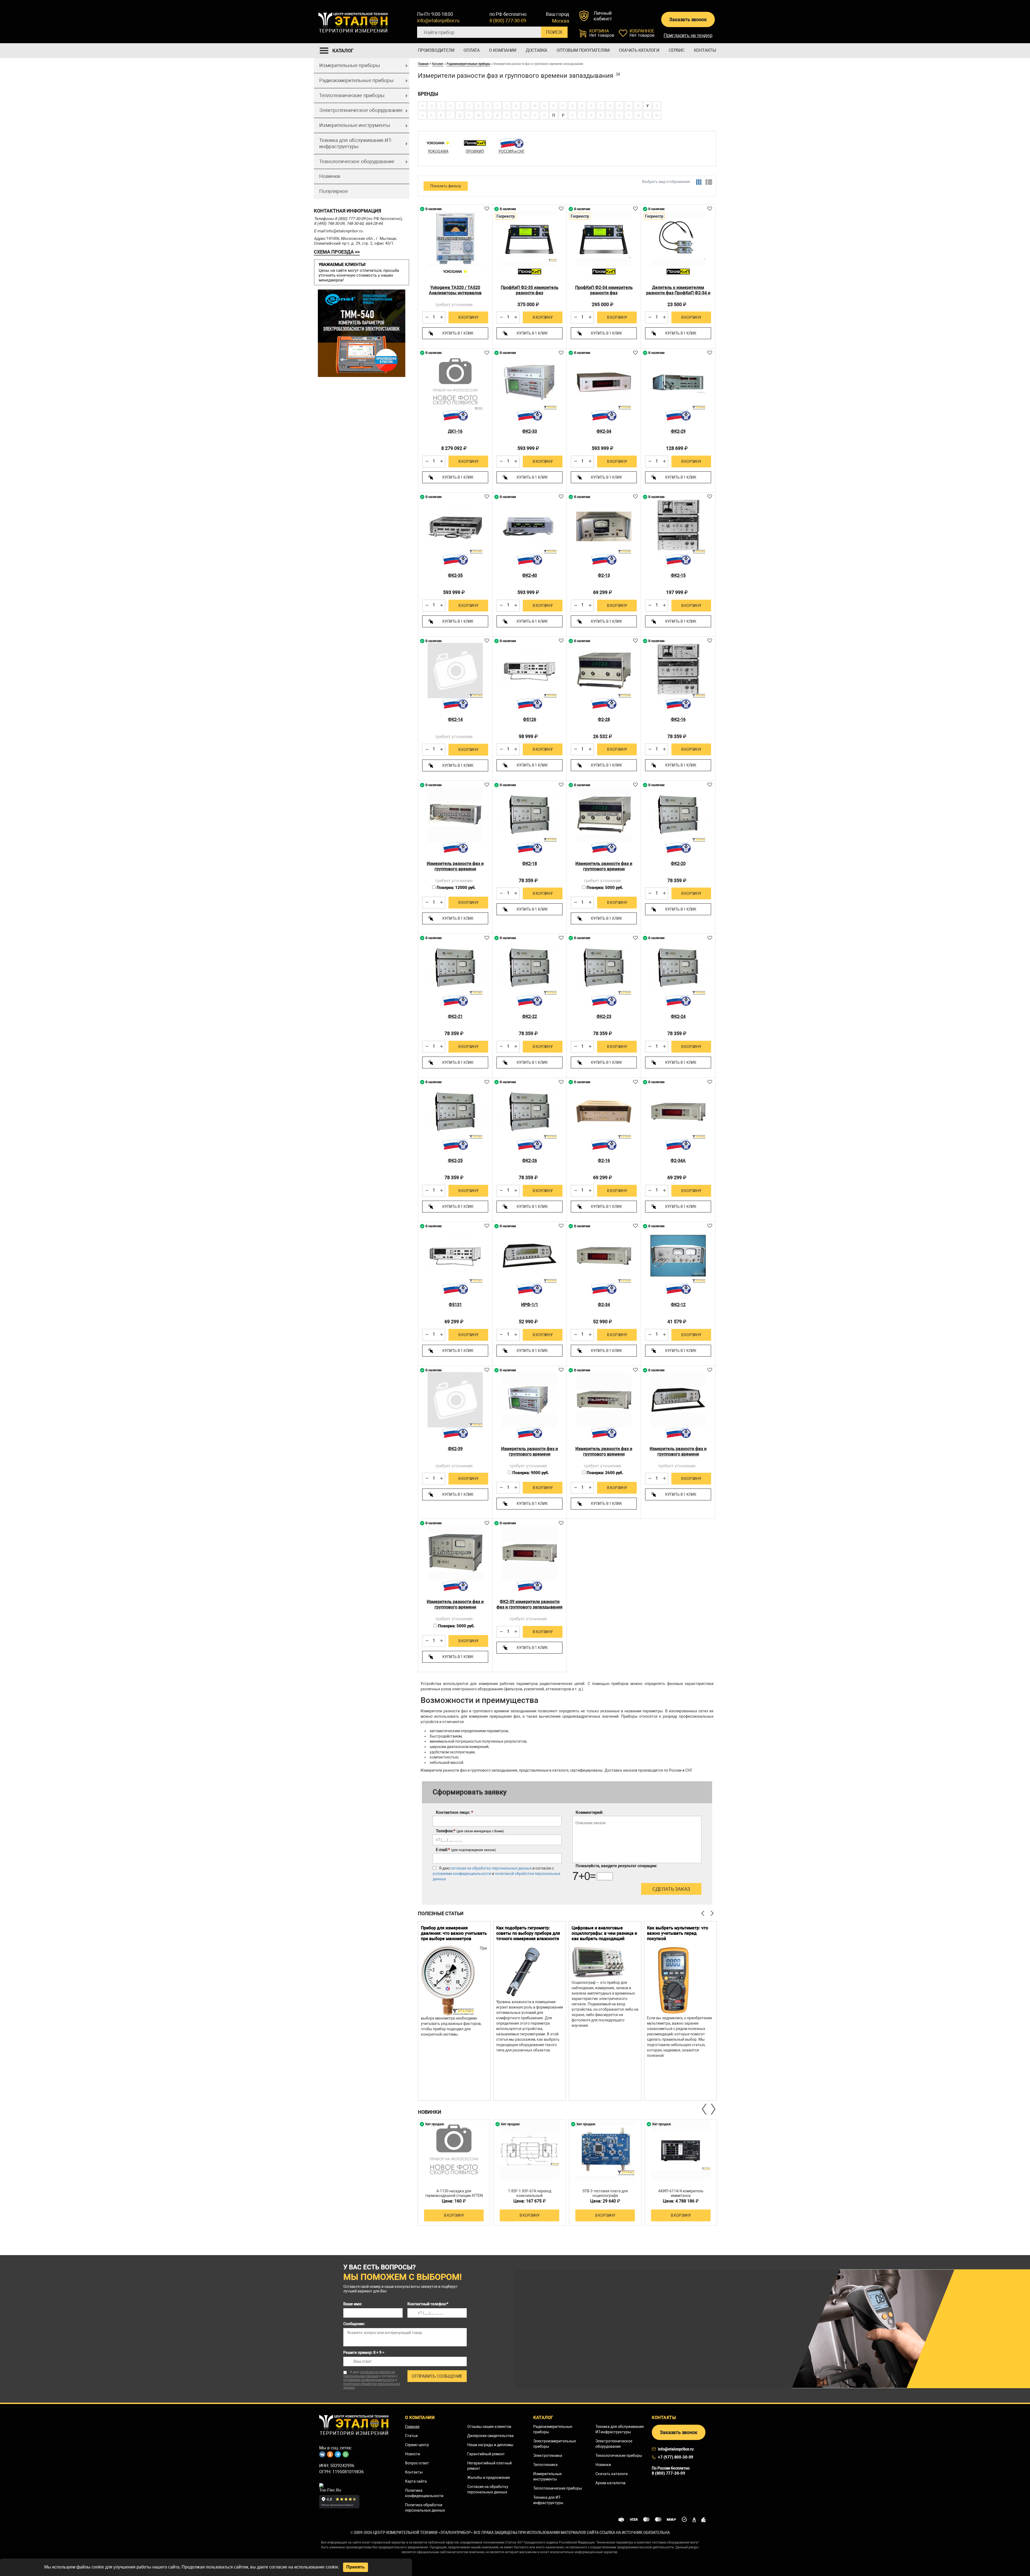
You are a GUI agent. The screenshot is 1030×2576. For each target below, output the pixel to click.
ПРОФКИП (475, 151)
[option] (454, 2011)
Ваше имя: (353, 2304)
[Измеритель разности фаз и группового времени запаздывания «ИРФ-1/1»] (678, 1400)
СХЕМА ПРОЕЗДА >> (337, 252)
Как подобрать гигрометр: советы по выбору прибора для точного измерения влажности (528, 1933)
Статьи (411, 2436)
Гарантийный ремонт (486, 2454)
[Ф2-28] (604, 670)
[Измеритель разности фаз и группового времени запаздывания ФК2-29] (455, 815)
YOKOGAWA (438, 151)
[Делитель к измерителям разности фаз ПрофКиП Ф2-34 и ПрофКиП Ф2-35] (678, 239)
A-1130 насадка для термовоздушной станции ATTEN (454, 2193)
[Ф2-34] (604, 1256)
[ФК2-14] (455, 670)
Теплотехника (545, 2465)
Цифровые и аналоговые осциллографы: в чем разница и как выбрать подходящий (604, 1933)
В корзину (468, 317)
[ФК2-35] (455, 526)
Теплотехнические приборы (352, 95)
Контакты (705, 50)
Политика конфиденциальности (424, 2493)
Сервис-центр (417, 2445)
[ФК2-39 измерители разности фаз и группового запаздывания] (529, 1553)
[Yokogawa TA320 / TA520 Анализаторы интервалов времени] (455, 239)
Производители (436, 50)
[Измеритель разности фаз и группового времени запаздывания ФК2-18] (455, 1553)
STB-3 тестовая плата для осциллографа (605, 2193)
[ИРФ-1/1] (529, 1256)
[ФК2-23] (604, 968)
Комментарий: (589, 1812)
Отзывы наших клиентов (489, 2427)
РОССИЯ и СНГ (512, 151)
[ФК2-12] (678, 1256)
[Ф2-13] (604, 526)
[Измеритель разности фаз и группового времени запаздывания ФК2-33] (529, 1400)
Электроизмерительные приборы (555, 2444)
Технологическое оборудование (357, 161)
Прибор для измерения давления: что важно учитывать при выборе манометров (454, 1933)
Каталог (438, 64)
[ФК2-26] (529, 1112)
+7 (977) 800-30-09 (676, 2457)
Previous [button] (705, 2109)
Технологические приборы (619, 2456)
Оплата (472, 50)
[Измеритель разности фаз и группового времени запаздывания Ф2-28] (604, 815)
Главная (423, 64)
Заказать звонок (688, 19)
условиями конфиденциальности (462, 1874)
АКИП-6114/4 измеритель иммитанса (681, 2193)
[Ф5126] (529, 670)
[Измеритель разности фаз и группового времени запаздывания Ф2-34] (604, 1400)
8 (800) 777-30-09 (508, 21)
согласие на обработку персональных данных (491, 1868)
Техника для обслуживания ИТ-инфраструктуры (356, 143)
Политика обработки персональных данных (425, 2508)
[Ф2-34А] (678, 1112)
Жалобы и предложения (489, 2478)
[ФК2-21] (455, 968)
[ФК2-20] (678, 815)
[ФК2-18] (529, 815)
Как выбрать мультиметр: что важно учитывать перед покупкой (678, 1933)
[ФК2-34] (604, 382)
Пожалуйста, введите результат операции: (616, 1866)
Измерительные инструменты (355, 125)
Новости (413, 2454)
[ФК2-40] (529, 526)
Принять (356, 2567)
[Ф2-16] (604, 1112)
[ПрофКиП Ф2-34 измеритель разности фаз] (604, 239)
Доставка (536, 50)
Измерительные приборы (350, 65)
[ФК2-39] (455, 1400)
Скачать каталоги (639, 50)
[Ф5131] (455, 1256)
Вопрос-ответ (417, 2463)
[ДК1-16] (455, 382)
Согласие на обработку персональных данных (488, 2489)
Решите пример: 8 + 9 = (364, 2353)
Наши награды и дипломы (490, 2445)
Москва (561, 21)
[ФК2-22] (529, 968)
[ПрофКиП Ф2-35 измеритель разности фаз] (529, 239)
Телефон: (470, 1831)
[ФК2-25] (455, 1112)
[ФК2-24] (678, 968)
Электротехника (548, 2456)
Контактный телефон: (428, 2304)
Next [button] (713, 2109)
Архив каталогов (610, 2483)
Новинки (330, 176)
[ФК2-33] (529, 382)
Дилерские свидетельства (490, 2436)
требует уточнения (454, 305)
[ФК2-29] (678, 382)
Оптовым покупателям (583, 50)
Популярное (334, 191)
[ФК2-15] (678, 526)
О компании (503, 50)
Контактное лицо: (455, 1812)
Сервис (677, 50)
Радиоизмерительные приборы (356, 80)
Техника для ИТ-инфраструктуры (548, 2500)
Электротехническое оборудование (361, 110)
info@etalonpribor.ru (438, 21)
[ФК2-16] (678, 670)
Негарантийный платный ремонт (490, 2466)
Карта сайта (416, 2481)
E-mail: (466, 1850)
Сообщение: (354, 2324)
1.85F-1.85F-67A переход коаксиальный (530, 2193)
